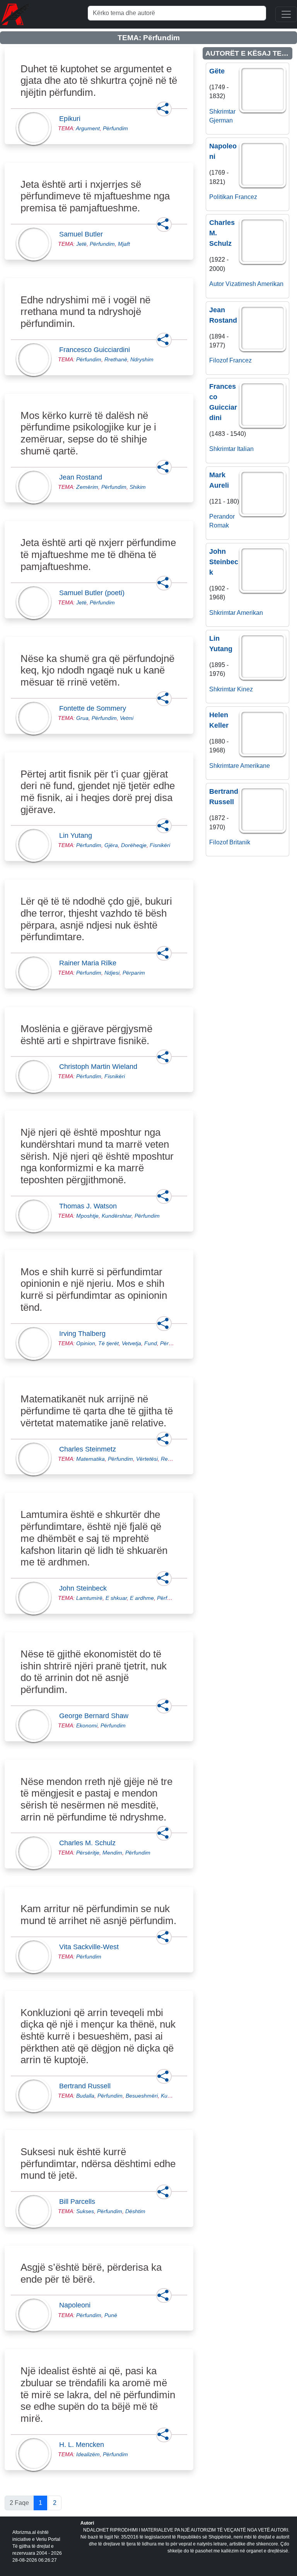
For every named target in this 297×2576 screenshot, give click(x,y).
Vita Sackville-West (91, 1947)
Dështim (135, 2211)
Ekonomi (87, 1725)
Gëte (217, 71)
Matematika (90, 1459)
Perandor (222, 516)
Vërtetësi (147, 1459)
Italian (245, 449)
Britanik (240, 842)
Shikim (138, 487)
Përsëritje (88, 1853)
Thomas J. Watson (90, 1206)
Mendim (112, 1853)
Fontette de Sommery (95, 708)
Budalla (85, 2096)
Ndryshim (142, 359)
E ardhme (142, 1598)
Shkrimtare (224, 766)
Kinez (245, 689)
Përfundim (115, 128)
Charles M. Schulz (90, 1843)
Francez (246, 197)
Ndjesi (112, 973)
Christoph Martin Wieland (101, 1067)
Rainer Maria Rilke (90, 963)
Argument (88, 128)
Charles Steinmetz (90, 1449)
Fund (151, 1343)
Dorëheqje (134, 845)
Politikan (221, 197)
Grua (82, 718)
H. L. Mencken (84, 2445)
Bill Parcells (79, 2202)
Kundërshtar (117, 1216)
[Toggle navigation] (286, 14)
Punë (111, 2315)
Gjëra (111, 845)
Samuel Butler (83, 234)
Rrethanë (116, 359)
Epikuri (72, 119)
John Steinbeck (85, 1588)
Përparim (134, 973)
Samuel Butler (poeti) (94, 593)
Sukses (85, 2211)
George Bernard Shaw (96, 1716)
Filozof (218, 360)
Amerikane (255, 766)
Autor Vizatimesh (233, 284)
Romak (219, 525)
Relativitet (173, 1459)
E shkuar (116, 1598)
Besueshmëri (142, 2096)
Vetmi (127, 718)
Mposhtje (87, 1216)
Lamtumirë (89, 1598)
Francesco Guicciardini (97, 350)
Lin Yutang (78, 835)
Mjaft (124, 244)
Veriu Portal (48, 2539)
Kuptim (169, 2096)
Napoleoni (77, 2305)
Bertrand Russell (87, 2086)
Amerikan (270, 284)
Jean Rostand (83, 477)
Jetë (81, 244)
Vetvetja (131, 1343)
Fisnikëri (160, 845)
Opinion (86, 1343)
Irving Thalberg (85, 1334)
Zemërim (87, 487)
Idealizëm (88, 2454)
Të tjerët (108, 1343)
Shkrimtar (222, 111)
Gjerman (221, 120)
